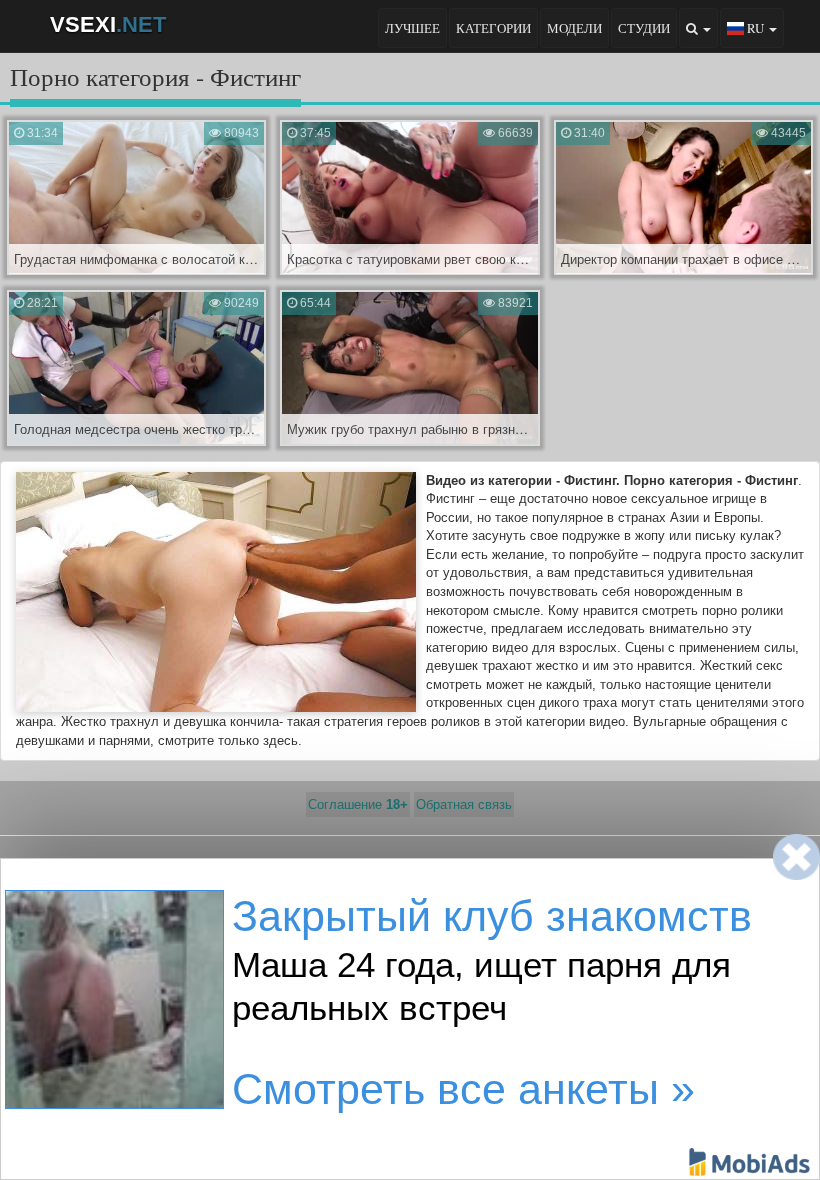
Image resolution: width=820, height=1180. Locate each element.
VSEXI (108, 24)
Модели (574, 28)
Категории (493, 28)
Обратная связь (464, 804)
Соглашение (358, 804)
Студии (644, 28)
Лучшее (412, 28)
